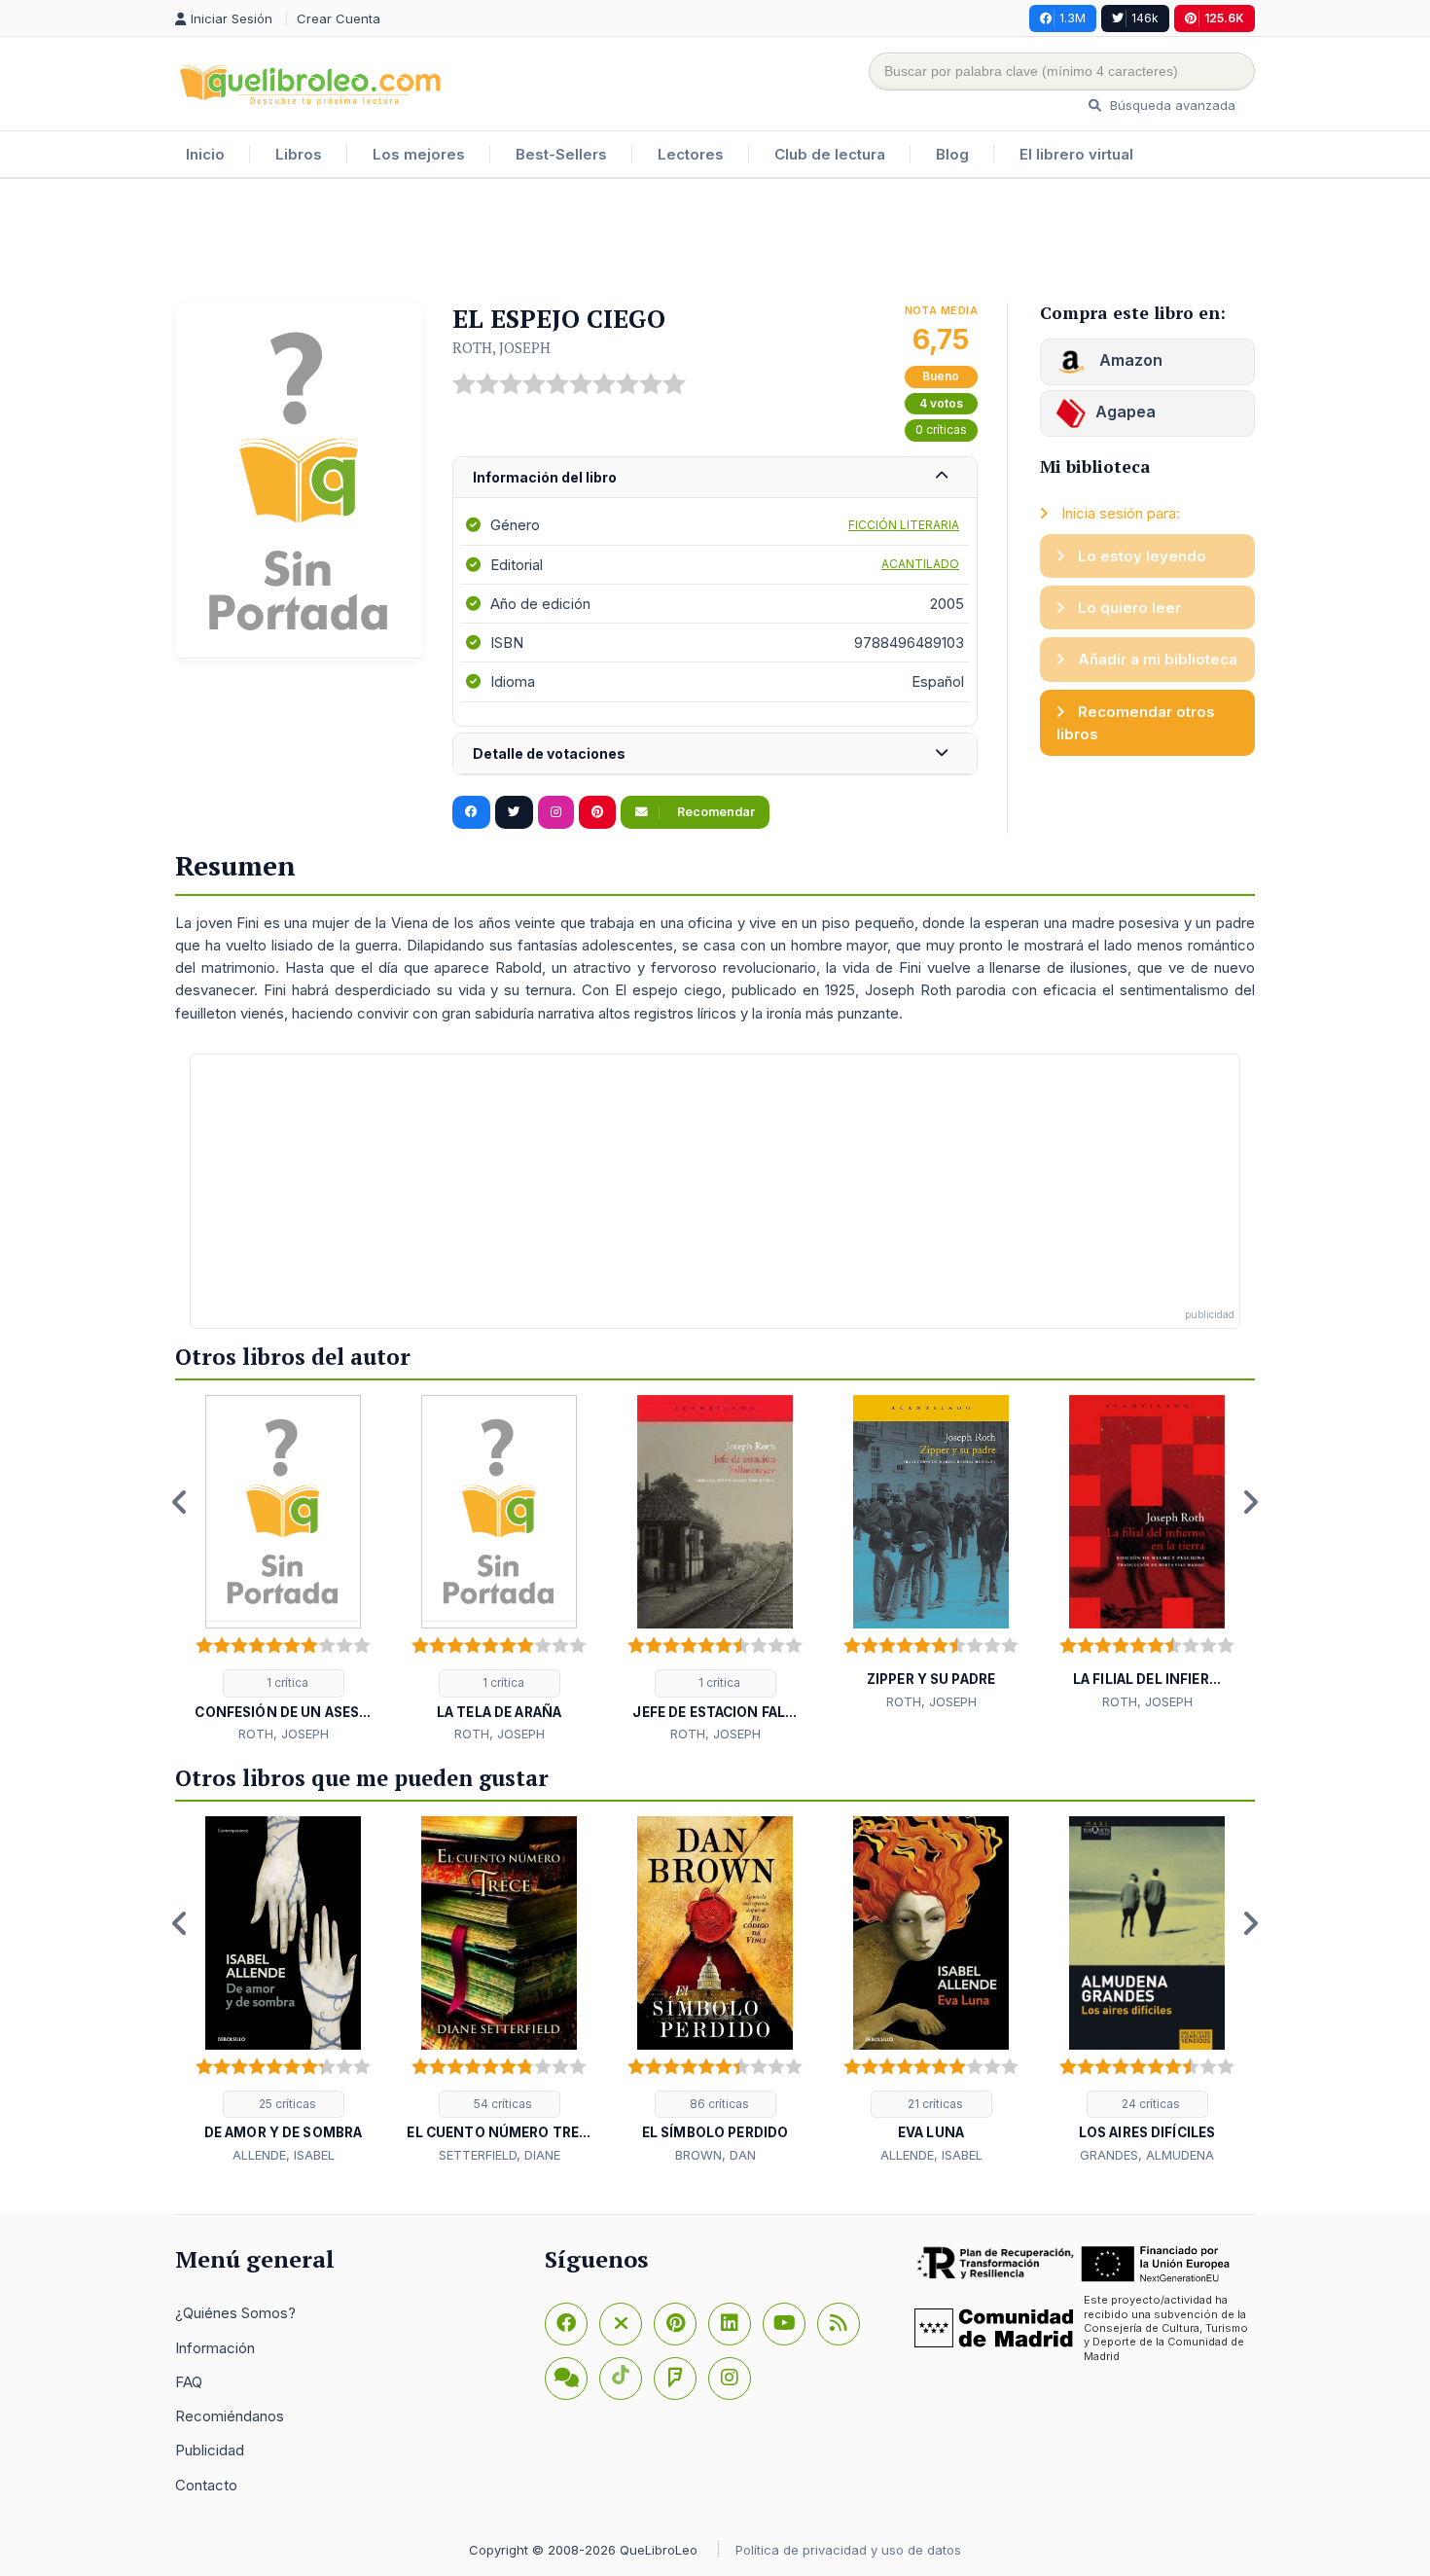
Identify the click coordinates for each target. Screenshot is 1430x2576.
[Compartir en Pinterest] (597, 812)
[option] (283, 1570)
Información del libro (545, 477)
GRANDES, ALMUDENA (1147, 2155)
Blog (952, 154)
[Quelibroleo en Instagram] (556, 812)
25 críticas (286, 2104)
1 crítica (286, 1682)
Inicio (205, 154)
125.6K (1224, 18)
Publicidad (210, 2450)
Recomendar (715, 812)
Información (215, 2348)
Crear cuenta (339, 18)
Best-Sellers (561, 154)
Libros (299, 154)
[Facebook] (566, 2324)
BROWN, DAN (715, 2155)
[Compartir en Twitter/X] (514, 812)
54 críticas (501, 2104)
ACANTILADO (920, 564)
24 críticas (1149, 2104)
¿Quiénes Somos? (235, 2313)
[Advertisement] (715, 242)
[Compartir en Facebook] (471, 812)
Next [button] (1250, 1502)
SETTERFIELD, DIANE (500, 2155)
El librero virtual (1076, 154)
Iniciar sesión (233, 18)
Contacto (206, 2485)
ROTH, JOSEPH (501, 347)
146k (1145, 18)
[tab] (715, 478)
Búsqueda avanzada (1171, 105)
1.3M (1072, 18)
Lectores (691, 154)
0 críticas (941, 429)
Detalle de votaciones (549, 753)
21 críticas (934, 2104)
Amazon (1129, 360)
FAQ (189, 2382)
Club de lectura (830, 154)
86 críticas (718, 2104)
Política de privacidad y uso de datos (848, 2550)
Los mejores (419, 154)
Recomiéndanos (230, 2416)
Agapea (1126, 411)
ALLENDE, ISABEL (284, 2155)
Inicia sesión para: (1119, 513)
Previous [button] (180, 1502)
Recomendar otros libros (1136, 723)
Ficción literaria (904, 525)
